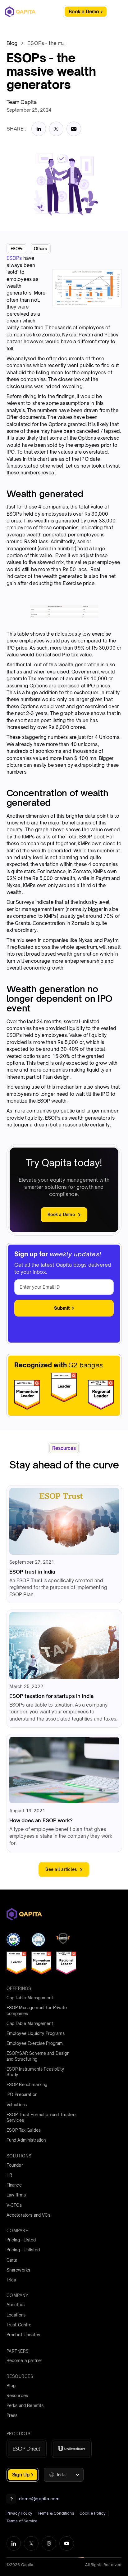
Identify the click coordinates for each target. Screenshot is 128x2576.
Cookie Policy (93, 2513)
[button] (64, 2475)
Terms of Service (22, 2521)
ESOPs (14, 258)
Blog (12, 43)
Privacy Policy (19, 2513)
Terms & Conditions (56, 2513)
